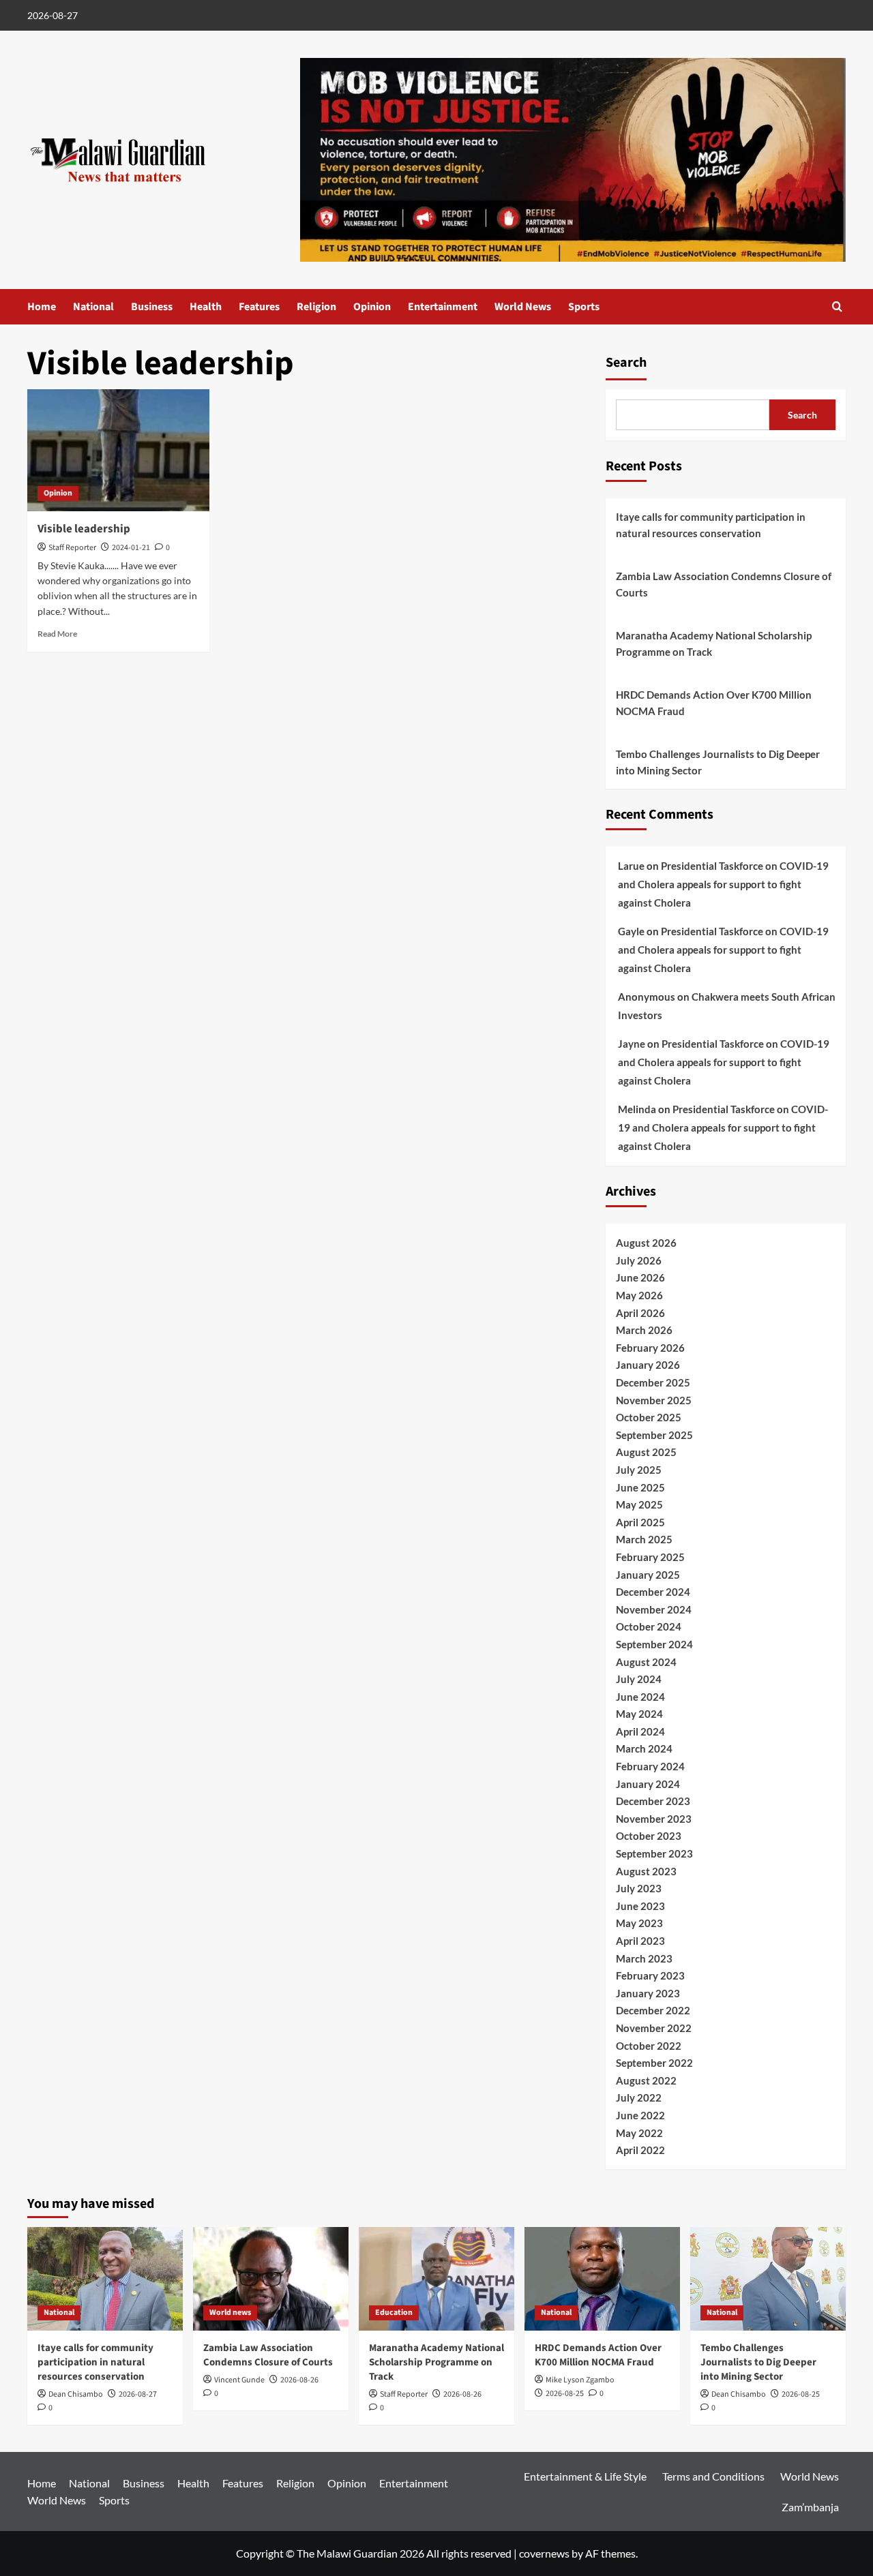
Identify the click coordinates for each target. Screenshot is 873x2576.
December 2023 (653, 1801)
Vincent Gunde (239, 2380)
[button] (837, 306)
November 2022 (654, 2028)
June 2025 (640, 1487)
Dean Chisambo (76, 2394)
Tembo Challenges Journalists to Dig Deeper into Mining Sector (718, 762)
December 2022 (653, 2010)
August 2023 (646, 1871)
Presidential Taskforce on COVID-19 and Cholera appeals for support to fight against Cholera (723, 884)
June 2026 (640, 1277)
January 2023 (648, 1993)
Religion (316, 307)
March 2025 (644, 1539)
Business (152, 307)
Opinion (372, 307)
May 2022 (639, 2133)
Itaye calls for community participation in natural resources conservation (711, 525)
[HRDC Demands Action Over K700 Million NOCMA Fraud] (602, 2279)
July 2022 (639, 2097)
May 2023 (639, 1923)
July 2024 (639, 1679)
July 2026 (639, 1260)
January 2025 (648, 1575)
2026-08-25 (565, 2394)
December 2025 (653, 1382)
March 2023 (644, 1958)
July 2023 (639, 1888)
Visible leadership (84, 529)
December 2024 (653, 1592)
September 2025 (654, 1435)
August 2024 (646, 1662)
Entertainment (443, 307)
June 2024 (640, 1697)
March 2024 (644, 1748)
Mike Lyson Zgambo (580, 2380)
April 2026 (640, 1313)
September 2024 (654, 1644)
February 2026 (650, 1348)
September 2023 (654, 1853)
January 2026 (648, 1365)
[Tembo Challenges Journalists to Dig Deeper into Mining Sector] (768, 2279)
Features (259, 307)
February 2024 (650, 1766)
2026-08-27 (138, 2394)
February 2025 (650, 1557)
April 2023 (640, 1941)
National (93, 307)
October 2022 (649, 2046)
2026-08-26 (299, 2380)
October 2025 (649, 1417)
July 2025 (639, 1470)
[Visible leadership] (118, 450)
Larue (631, 866)
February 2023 (650, 1975)
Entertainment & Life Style (585, 2476)
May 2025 (639, 1504)
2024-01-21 (131, 548)
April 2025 (640, 1522)
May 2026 (639, 1295)
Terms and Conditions (713, 2476)
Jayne (632, 1044)
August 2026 (646, 1243)
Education (394, 2313)
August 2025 (646, 1452)
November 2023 (654, 1819)
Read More (57, 634)
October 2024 (649, 1626)
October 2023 (649, 1836)
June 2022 (640, 2115)
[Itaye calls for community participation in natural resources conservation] (105, 2279)
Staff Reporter (72, 548)
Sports (584, 307)
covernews (544, 2553)
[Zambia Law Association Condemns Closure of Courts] (271, 2279)
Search (626, 363)
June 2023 (640, 1906)
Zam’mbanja (810, 2507)
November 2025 (654, 1400)
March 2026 (644, 1330)
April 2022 (640, 2150)
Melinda (637, 1109)
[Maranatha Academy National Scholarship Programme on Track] (436, 2279)
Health (206, 307)
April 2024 (640, 1731)
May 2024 (639, 1714)
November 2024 (654, 1609)
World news (230, 2313)
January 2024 (648, 1784)
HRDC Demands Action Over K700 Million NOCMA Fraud (714, 703)
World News (523, 307)
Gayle (631, 931)
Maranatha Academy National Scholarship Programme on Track (714, 643)
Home (42, 307)
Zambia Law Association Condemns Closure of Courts (724, 584)
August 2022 (646, 2080)
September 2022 (654, 2063)
